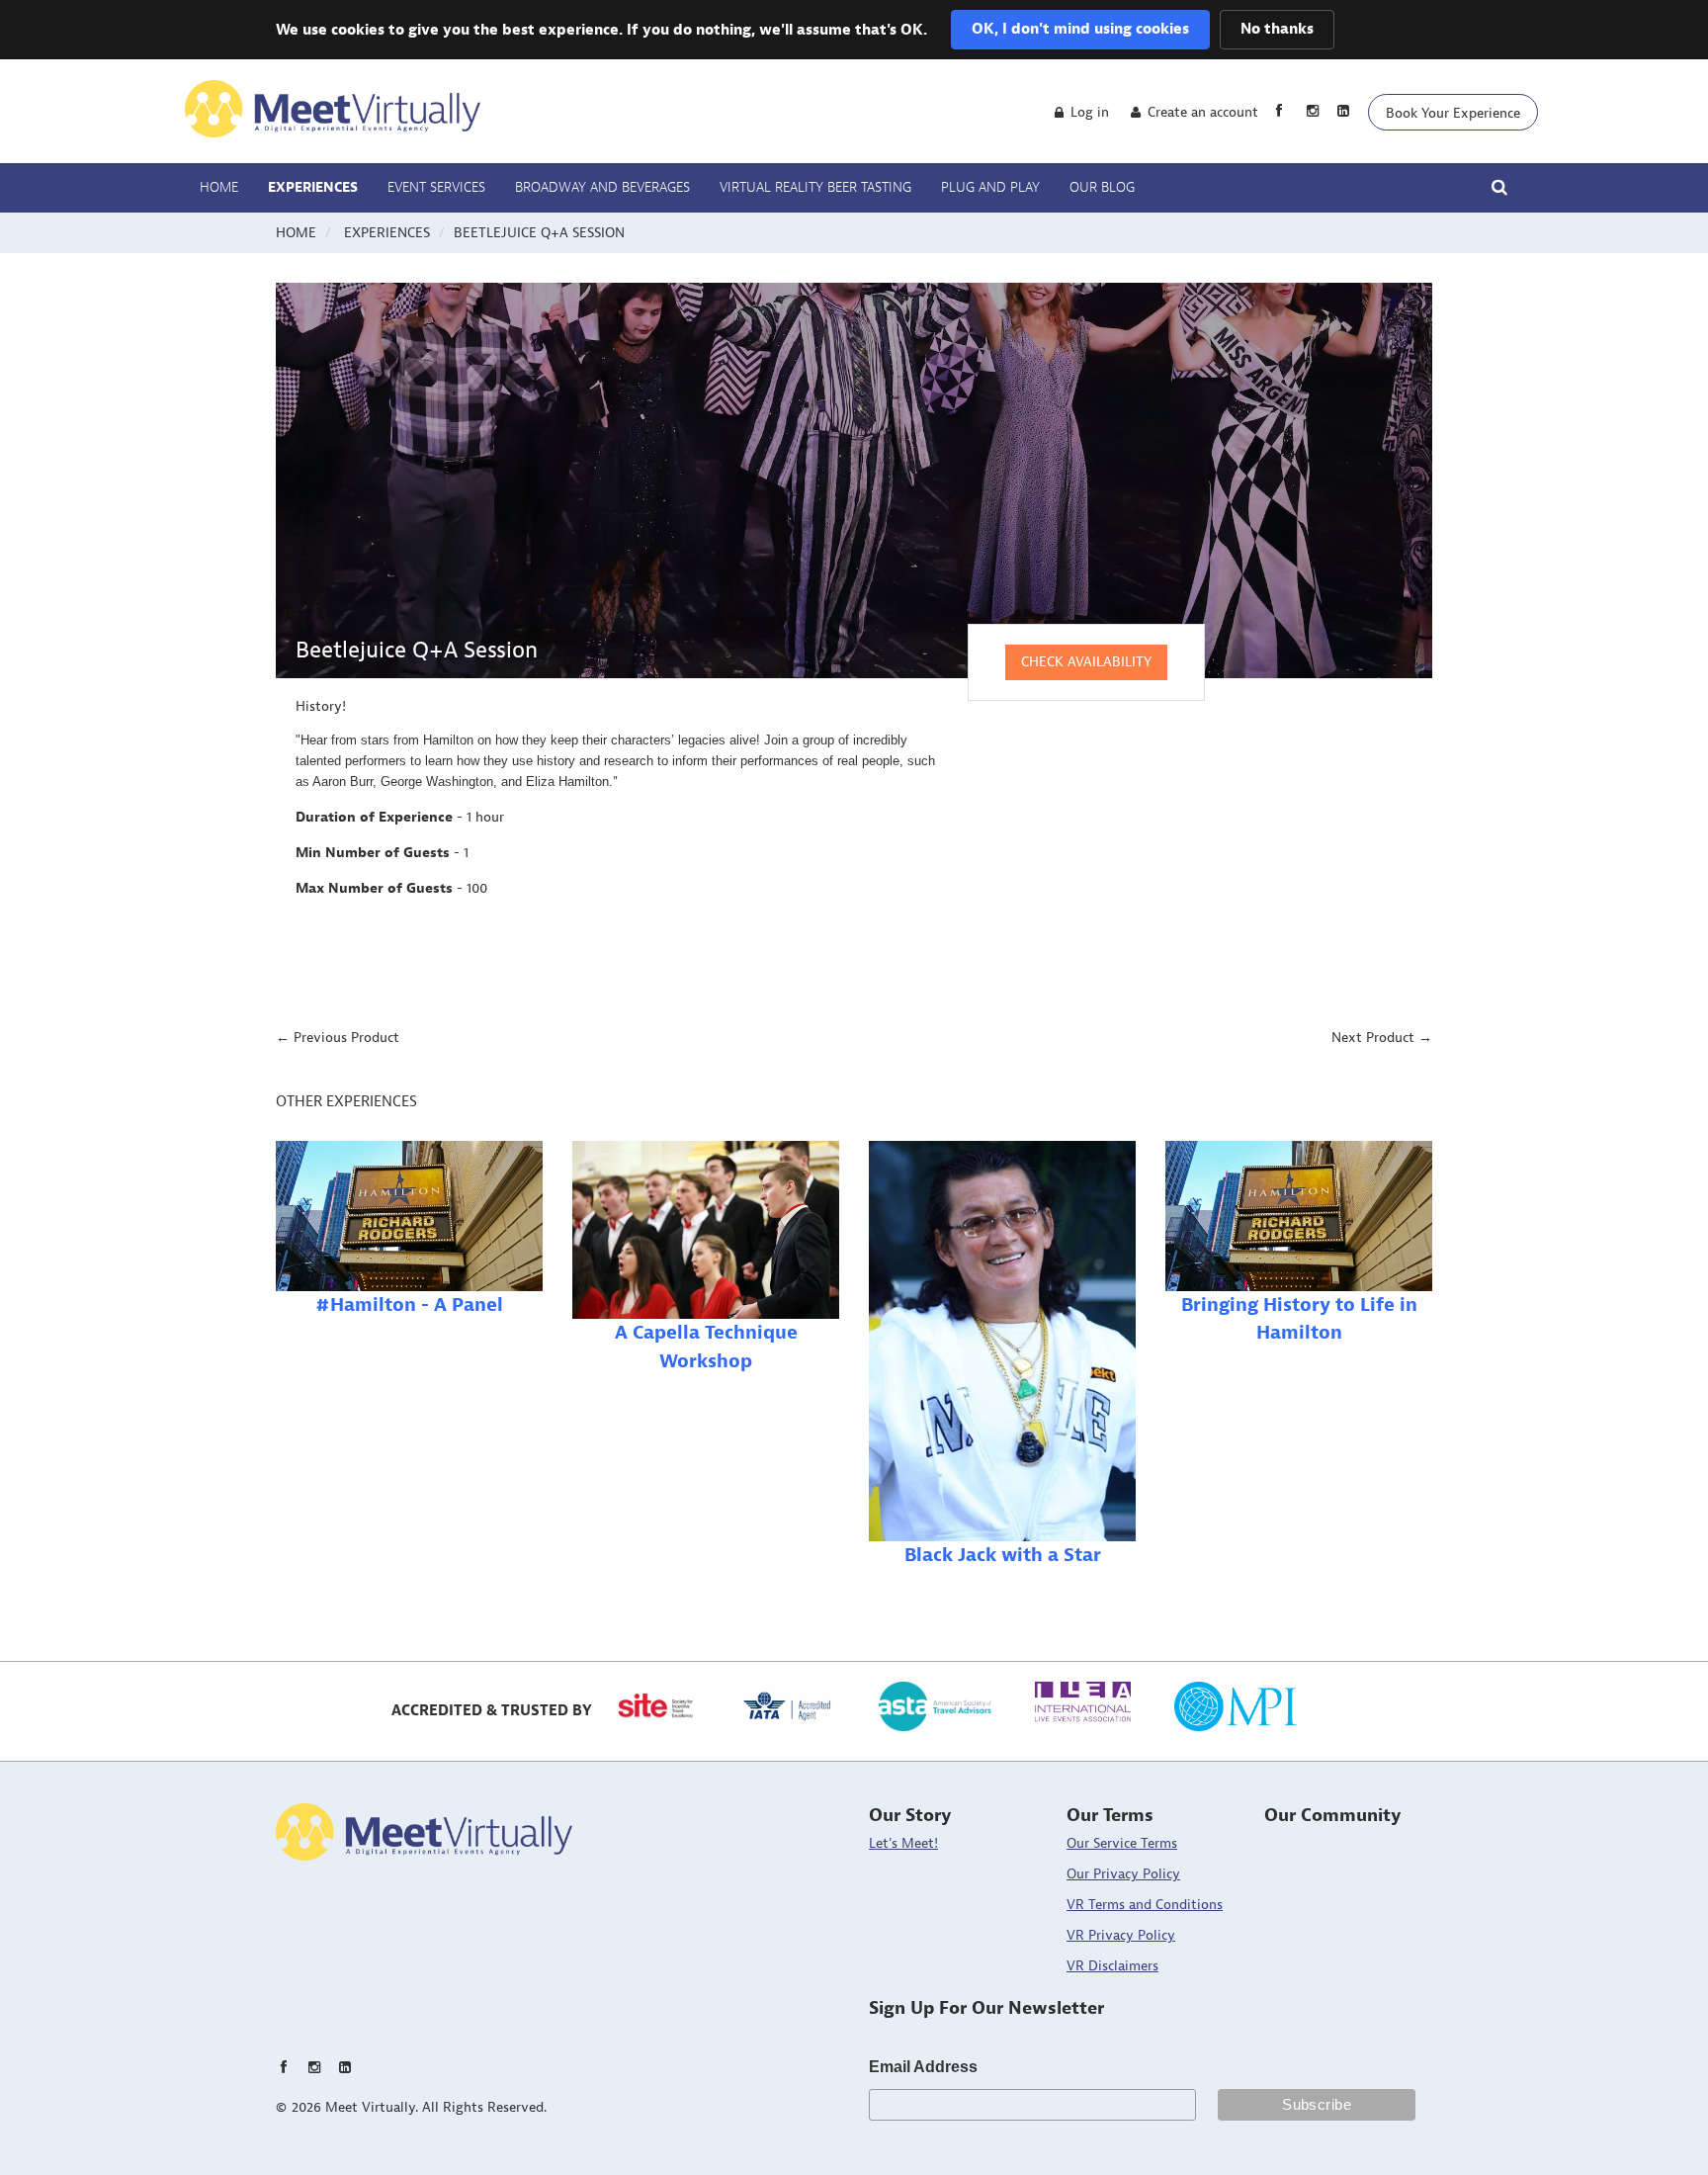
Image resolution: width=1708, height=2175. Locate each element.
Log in (1090, 112)
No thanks (1277, 29)
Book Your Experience (1453, 113)
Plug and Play (990, 188)
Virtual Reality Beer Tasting (815, 188)
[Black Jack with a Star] (1002, 1341)
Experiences (313, 188)
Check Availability (1086, 662)
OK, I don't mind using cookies (1080, 29)
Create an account (1203, 112)
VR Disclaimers (1112, 1966)
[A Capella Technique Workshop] (706, 1230)
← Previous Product (338, 1038)
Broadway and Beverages (602, 188)
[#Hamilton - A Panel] (409, 1216)
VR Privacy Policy (1121, 1935)
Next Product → (1382, 1038)
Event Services (436, 188)
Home (219, 188)
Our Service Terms (1122, 1843)
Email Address (923, 2067)
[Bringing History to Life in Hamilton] (1299, 1216)
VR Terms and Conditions (1145, 1905)
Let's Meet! (903, 1843)
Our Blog (1102, 188)
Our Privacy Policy (1123, 1874)
